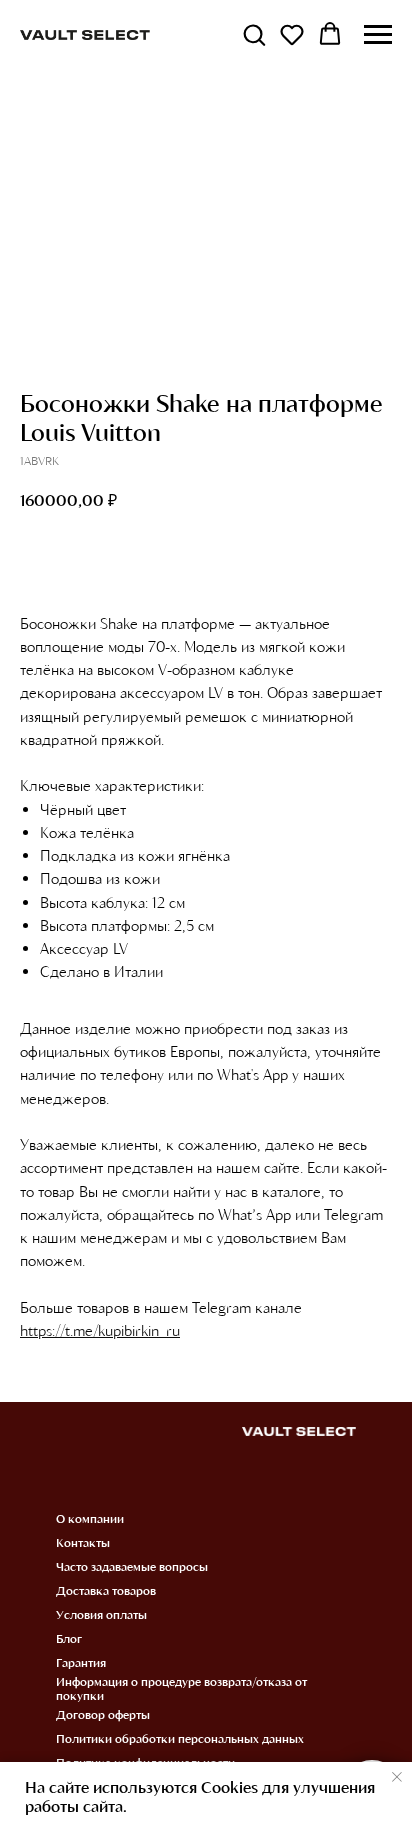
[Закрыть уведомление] (397, 1777)
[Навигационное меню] (378, 35)
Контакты (83, 1542)
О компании (90, 1518)
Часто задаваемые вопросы (132, 1566)
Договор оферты (103, 1714)
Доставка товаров (106, 1590)
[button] (254, 34)
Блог (69, 1638)
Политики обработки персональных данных (180, 1738)
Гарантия (81, 1662)
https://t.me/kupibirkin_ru (100, 1330)
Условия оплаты (101, 1614)
